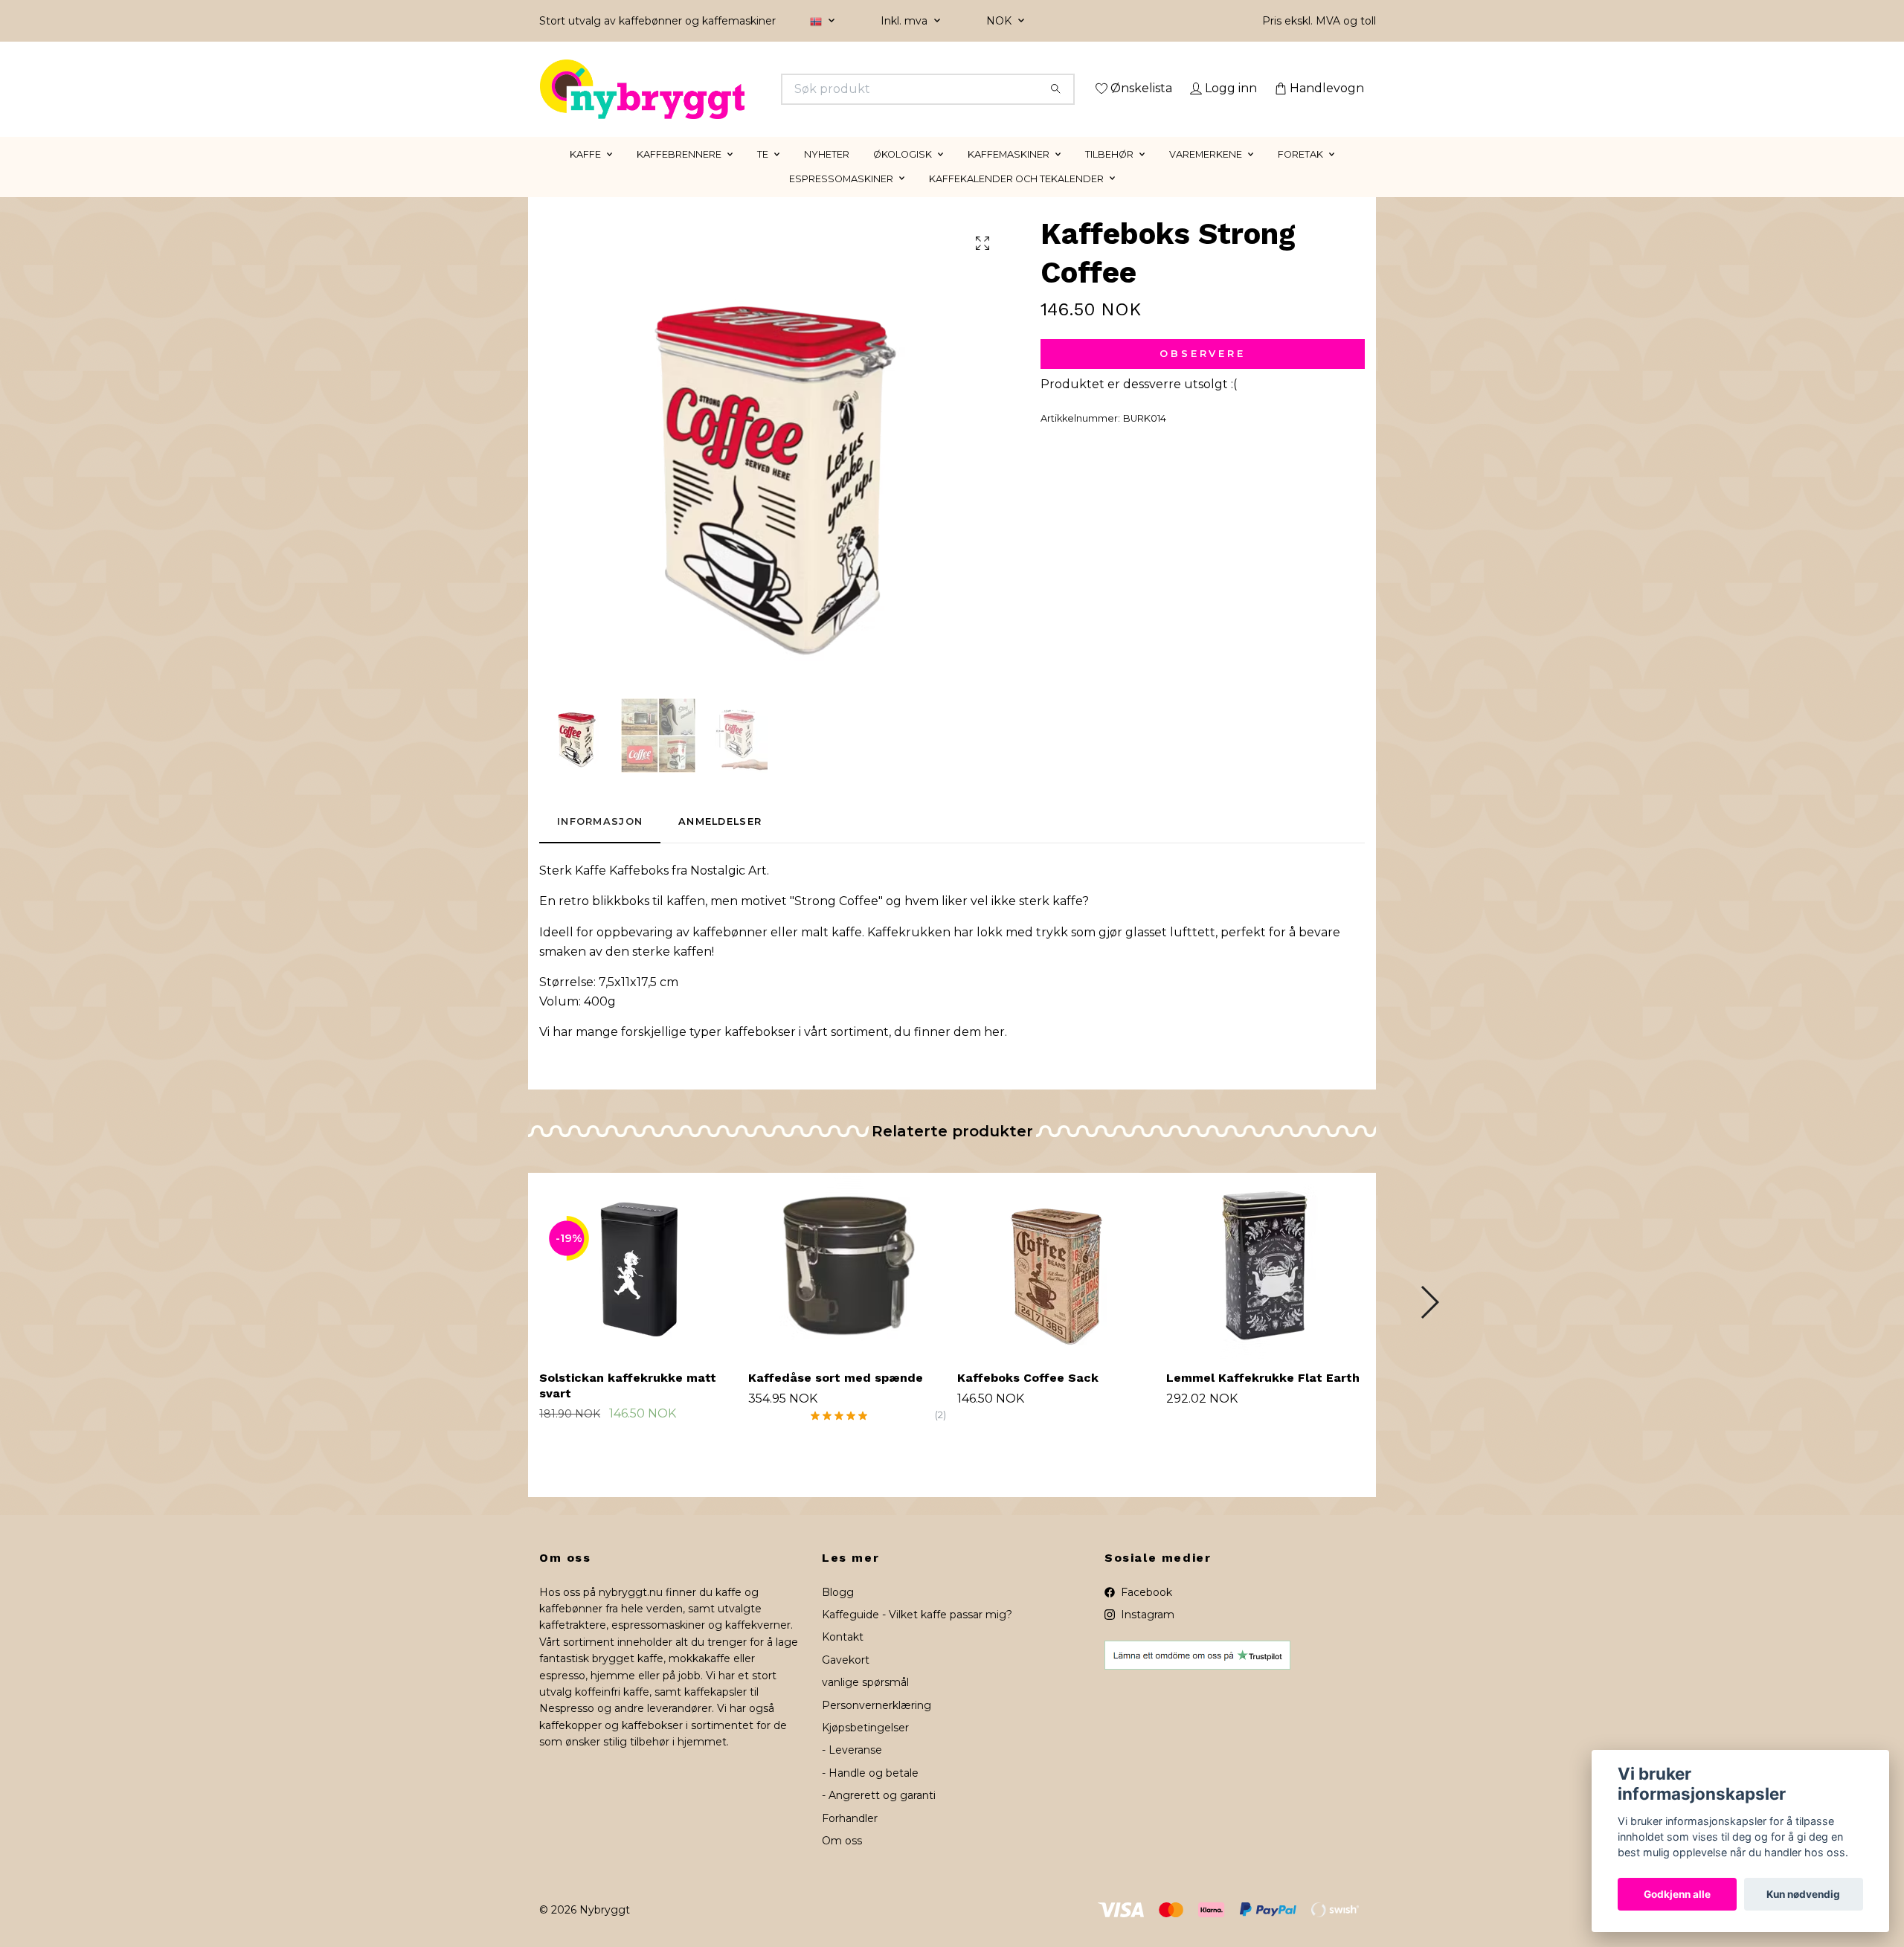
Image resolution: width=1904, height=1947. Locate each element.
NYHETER (827, 175)
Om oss (842, 1861)
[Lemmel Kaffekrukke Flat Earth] (1265, 1287)
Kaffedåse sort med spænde (836, 1399)
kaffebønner (730, 953)
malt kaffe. (833, 953)
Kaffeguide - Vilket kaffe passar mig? (917, 1635)
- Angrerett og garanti (879, 1817)
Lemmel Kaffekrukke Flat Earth (1263, 1399)
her (994, 1053)
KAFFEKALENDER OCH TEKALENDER (1016, 200)
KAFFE (585, 175)
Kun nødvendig (1803, 1894)
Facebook (1145, 1613)
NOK (1000, 21)
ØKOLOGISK (903, 175)
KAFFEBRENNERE (679, 175)
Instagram (1146, 1635)
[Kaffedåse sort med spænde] (847, 1287)
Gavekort (846, 1681)
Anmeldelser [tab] (720, 843)
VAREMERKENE (1206, 175)
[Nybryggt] (746, 89)
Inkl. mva (906, 21)
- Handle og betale (870, 1794)
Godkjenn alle (1677, 1894)
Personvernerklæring (877, 1726)
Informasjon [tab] (600, 843)
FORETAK (1300, 175)
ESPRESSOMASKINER (841, 200)
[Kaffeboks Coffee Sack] (1056, 1287)
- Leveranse (852, 1771)
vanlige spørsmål (865, 1704)
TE (763, 175)
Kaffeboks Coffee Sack (1028, 1399)
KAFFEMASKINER (1009, 175)
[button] (1429, 1324)
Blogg (838, 1613)
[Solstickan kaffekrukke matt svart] (638, 1287)
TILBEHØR (1109, 175)
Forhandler (850, 1839)
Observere (1203, 374)
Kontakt (843, 1658)
